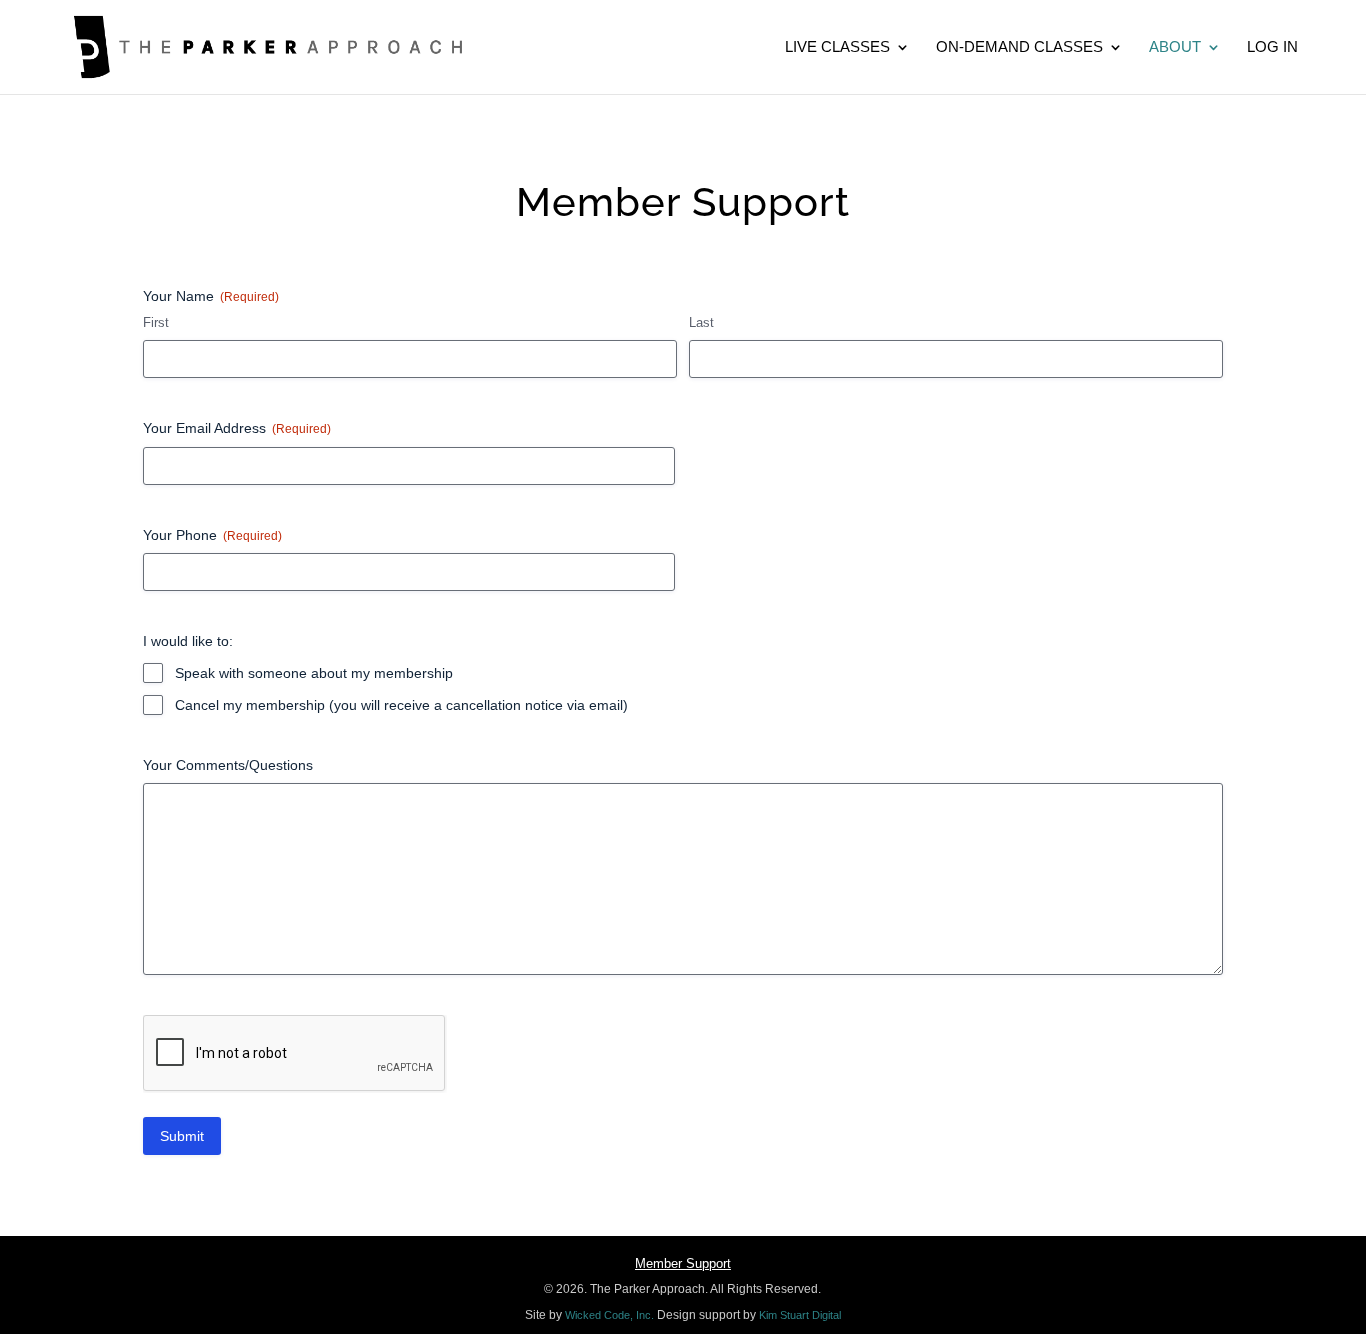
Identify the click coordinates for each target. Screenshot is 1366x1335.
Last (701, 322)
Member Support (683, 1263)
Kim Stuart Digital (800, 1315)
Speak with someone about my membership (314, 673)
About (1175, 47)
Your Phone (212, 535)
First (156, 322)
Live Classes (837, 47)
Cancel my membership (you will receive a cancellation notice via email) (401, 705)
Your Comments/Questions (228, 765)
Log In (1272, 47)
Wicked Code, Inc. (609, 1315)
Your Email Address (237, 428)
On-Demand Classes (1019, 47)
